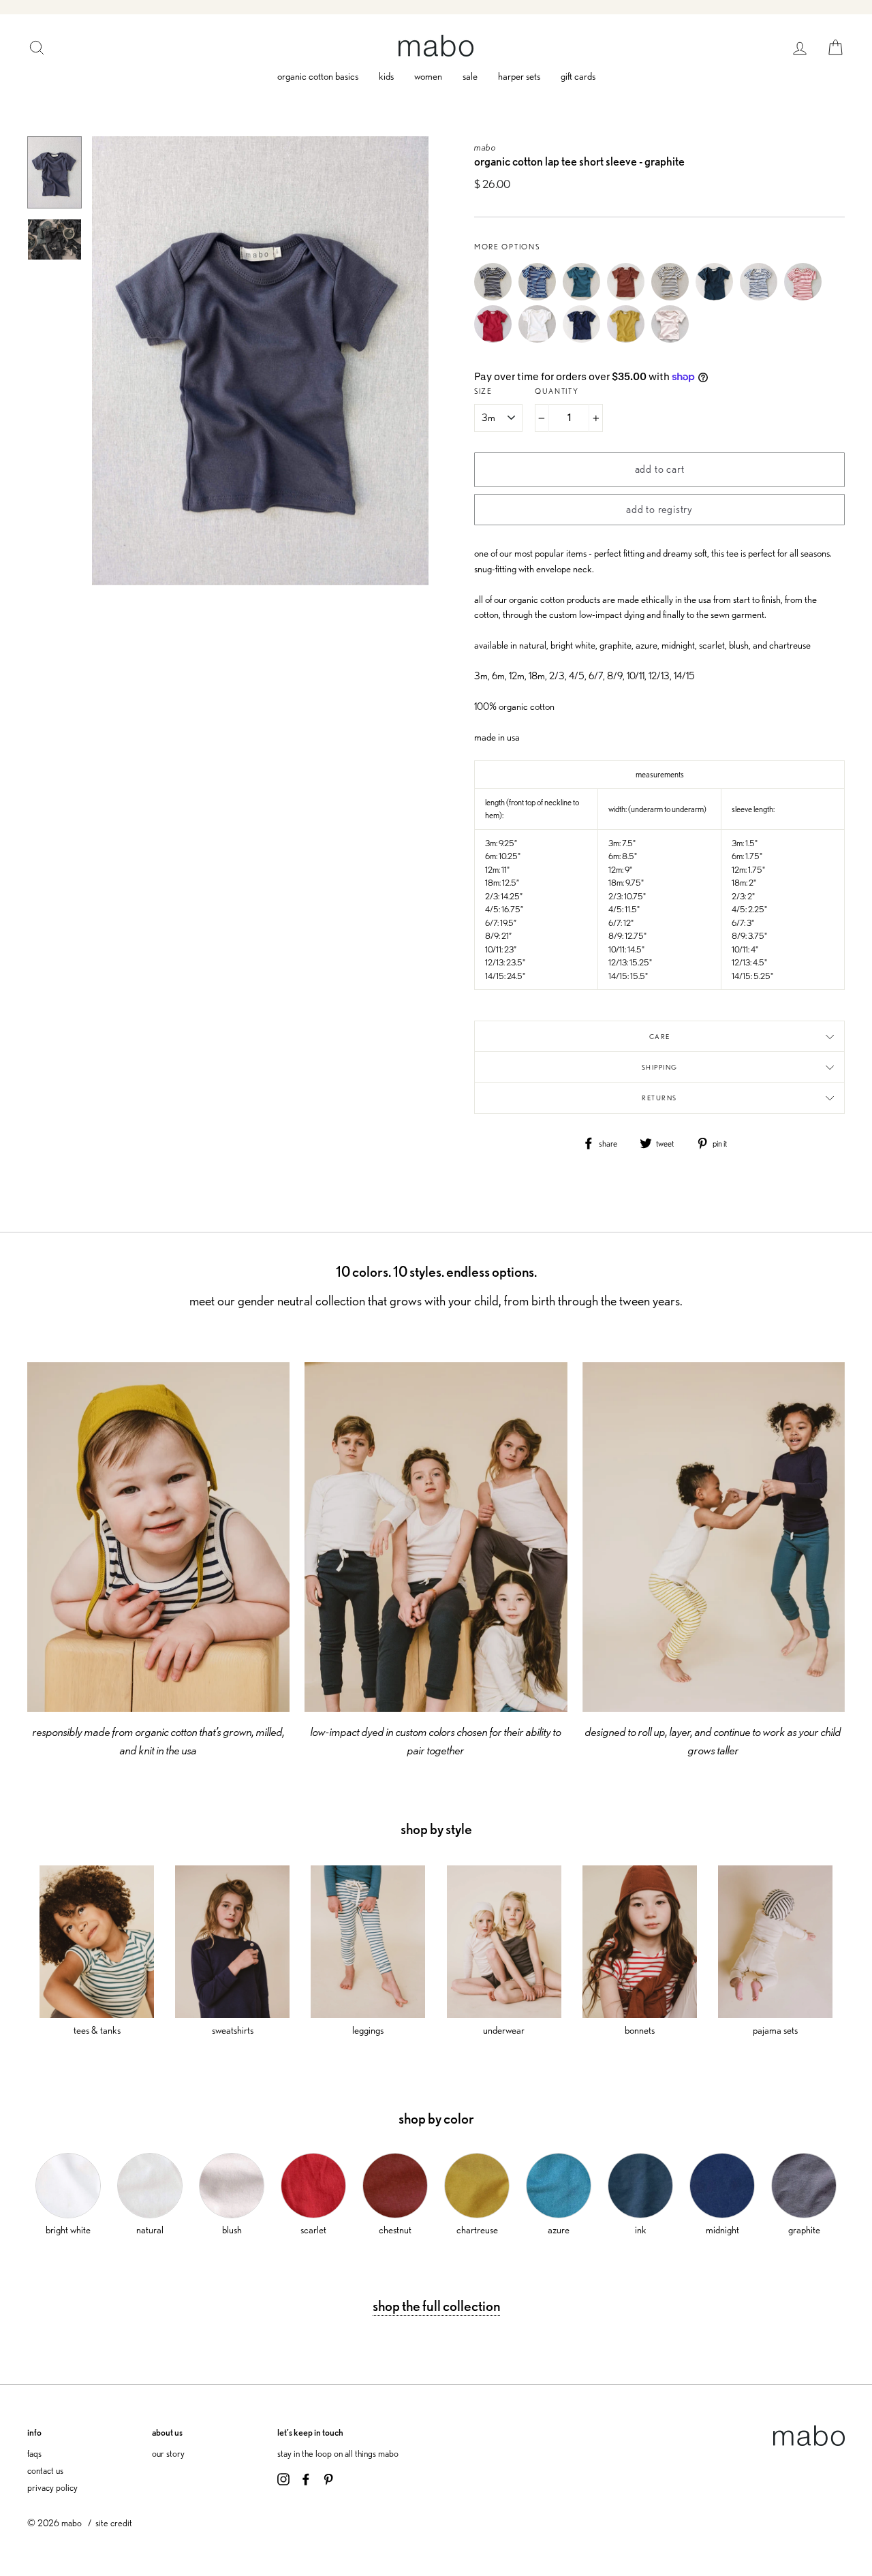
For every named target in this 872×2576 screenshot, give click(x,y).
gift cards (578, 76)
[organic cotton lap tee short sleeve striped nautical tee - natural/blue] (762, 297)
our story (168, 2453)
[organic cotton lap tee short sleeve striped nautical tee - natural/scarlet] (806, 297)
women (428, 76)
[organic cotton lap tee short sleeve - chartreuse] (629, 339)
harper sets (519, 76)
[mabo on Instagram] (283, 2478)
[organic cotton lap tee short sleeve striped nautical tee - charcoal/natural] (496, 297)
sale (470, 76)
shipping (660, 1067)
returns (659, 1098)
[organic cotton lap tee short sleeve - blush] (673, 339)
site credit (114, 2523)
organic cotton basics (318, 76)
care (660, 1036)
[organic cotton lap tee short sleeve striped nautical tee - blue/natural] (541, 297)
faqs (34, 2453)
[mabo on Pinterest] (328, 2478)
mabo (485, 147)
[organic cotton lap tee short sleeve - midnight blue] (585, 339)
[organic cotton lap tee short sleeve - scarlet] (496, 339)
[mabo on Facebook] (306, 2478)
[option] (260, 361)
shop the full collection (436, 2306)
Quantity (557, 391)
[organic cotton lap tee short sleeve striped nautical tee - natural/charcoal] (673, 297)
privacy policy (52, 2487)
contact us (45, 2470)
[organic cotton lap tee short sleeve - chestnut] (629, 297)
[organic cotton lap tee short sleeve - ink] (718, 297)
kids (386, 76)
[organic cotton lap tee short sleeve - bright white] (541, 339)
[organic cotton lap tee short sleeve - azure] (585, 297)
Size (483, 391)
